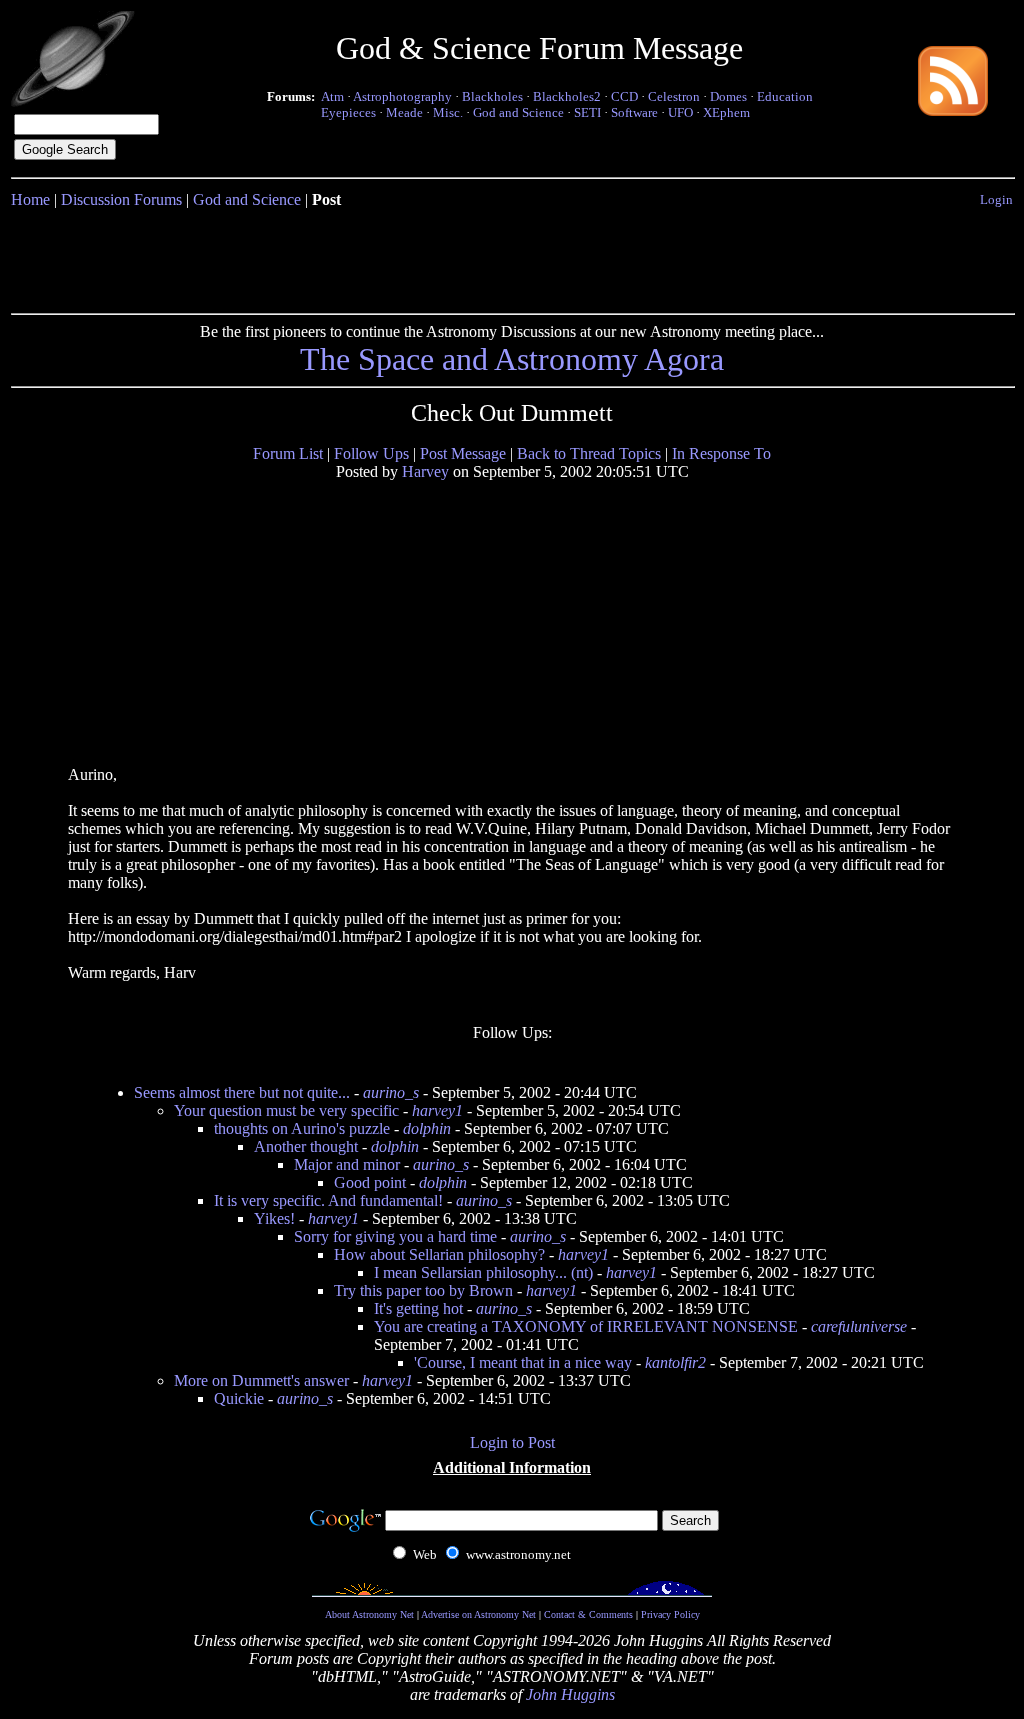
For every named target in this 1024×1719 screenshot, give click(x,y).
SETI (587, 112)
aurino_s (391, 1092)
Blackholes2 (567, 96)
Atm (332, 96)
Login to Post (512, 1442)
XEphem (726, 112)
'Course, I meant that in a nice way (523, 1362)
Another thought (306, 1146)
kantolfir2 (675, 1362)
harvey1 (437, 1110)
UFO (680, 112)
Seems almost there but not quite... (242, 1092)
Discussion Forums (121, 199)
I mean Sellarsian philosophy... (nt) (483, 1272)
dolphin (427, 1128)
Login (996, 199)
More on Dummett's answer (261, 1380)
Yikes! (274, 1218)
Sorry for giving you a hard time (395, 1236)
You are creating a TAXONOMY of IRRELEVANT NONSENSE (586, 1326)
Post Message (463, 453)
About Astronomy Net (369, 1614)
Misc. (448, 112)
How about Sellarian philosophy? (439, 1254)
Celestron (674, 96)
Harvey (425, 471)
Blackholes (492, 96)
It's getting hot (418, 1308)
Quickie (239, 1398)
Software (634, 112)
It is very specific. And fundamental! (328, 1200)
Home (30, 199)
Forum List (288, 453)
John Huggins (570, 1694)
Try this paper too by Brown (423, 1290)
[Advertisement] (512, 257)
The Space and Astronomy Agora (512, 359)
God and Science (518, 112)
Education (785, 96)
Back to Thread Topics (589, 453)
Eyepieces (348, 112)
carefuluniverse (859, 1326)
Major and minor (347, 1164)
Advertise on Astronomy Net (478, 1614)
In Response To (721, 453)
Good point (370, 1182)
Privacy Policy (670, 1614)
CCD (624, 96)
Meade (404, 112)
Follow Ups (371, 453)
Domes (728, 96)
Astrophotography (402, 96)
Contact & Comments (588, 1614)
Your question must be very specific (286, 1110)
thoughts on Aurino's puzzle (302, 1128)
